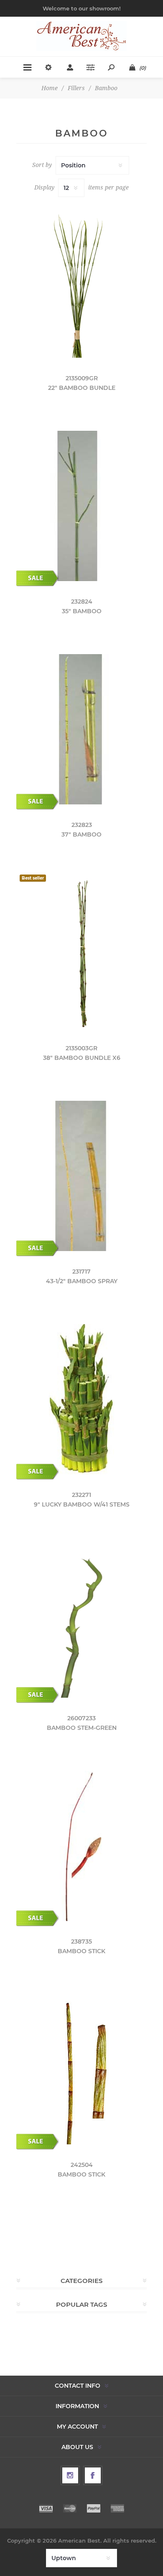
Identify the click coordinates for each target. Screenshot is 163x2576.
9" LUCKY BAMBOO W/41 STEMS (82, 1504)
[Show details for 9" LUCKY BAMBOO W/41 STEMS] (81, 1399)
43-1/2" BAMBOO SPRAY (82, 1281)
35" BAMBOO (82, 611)
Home (50, 88)
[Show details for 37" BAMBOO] (81, 729)
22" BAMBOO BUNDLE (82, 388)
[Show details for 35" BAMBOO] (81, 506)
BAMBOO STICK (81, 1951)
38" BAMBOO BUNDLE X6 (82, 1058)
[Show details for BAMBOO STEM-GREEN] (81, 1623)
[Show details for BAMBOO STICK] (81, 1846)
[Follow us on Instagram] (70, 2475)
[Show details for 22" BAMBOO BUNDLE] (81, 283)
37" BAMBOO (81, 834)
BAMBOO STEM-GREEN (82, 1728)
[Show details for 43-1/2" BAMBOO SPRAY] (81, 1176)
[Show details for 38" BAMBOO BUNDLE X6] (81, 953)
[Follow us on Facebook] (93, 2475)
